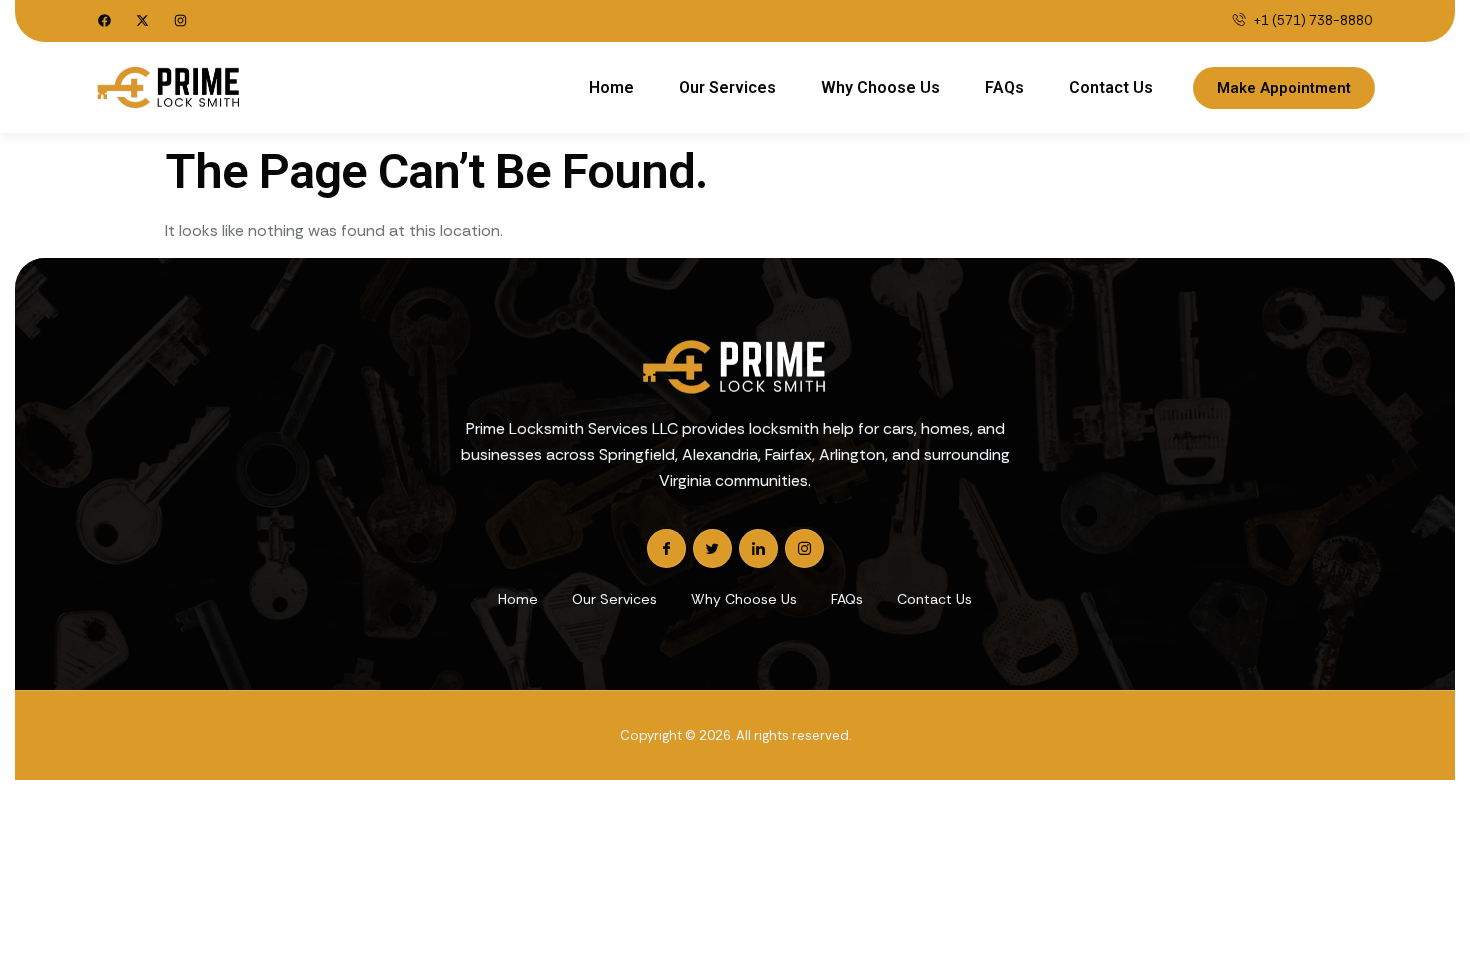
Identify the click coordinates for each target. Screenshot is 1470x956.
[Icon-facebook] (666, 548)
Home (611, 87)
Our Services (727, 87)
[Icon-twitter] (712, 548)
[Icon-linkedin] (758, 548)
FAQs (1004, 87)
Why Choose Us (880, 87)
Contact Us (1111, 87)
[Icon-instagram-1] (804, 548)
